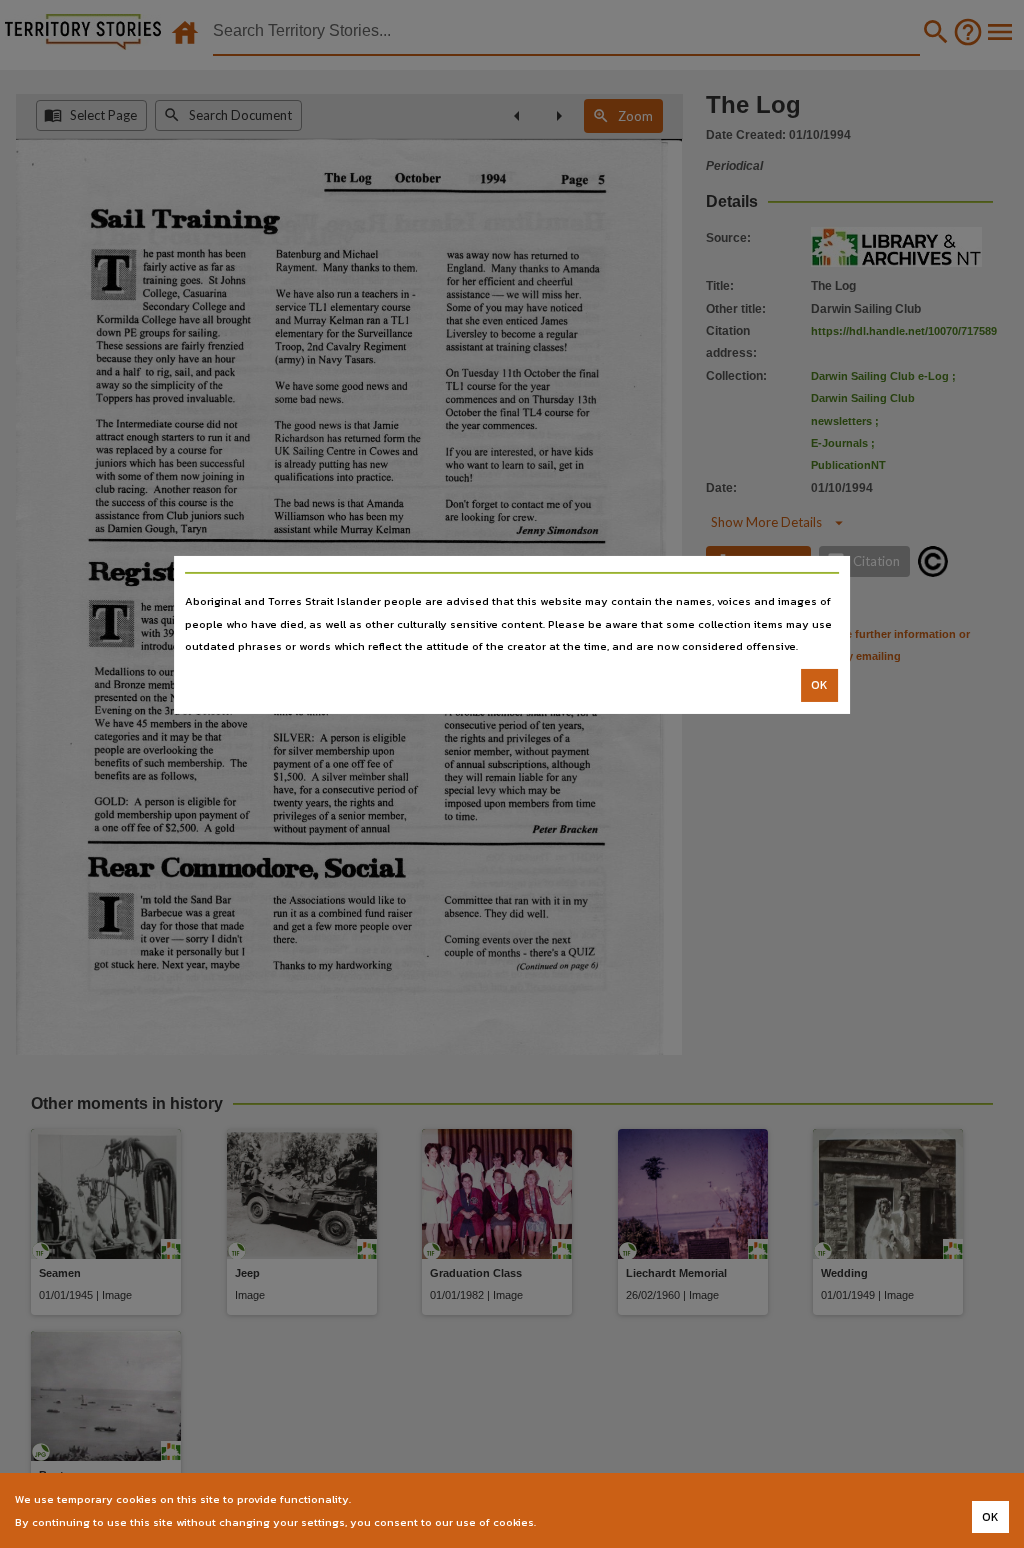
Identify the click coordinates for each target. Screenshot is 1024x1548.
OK (819, 685)
